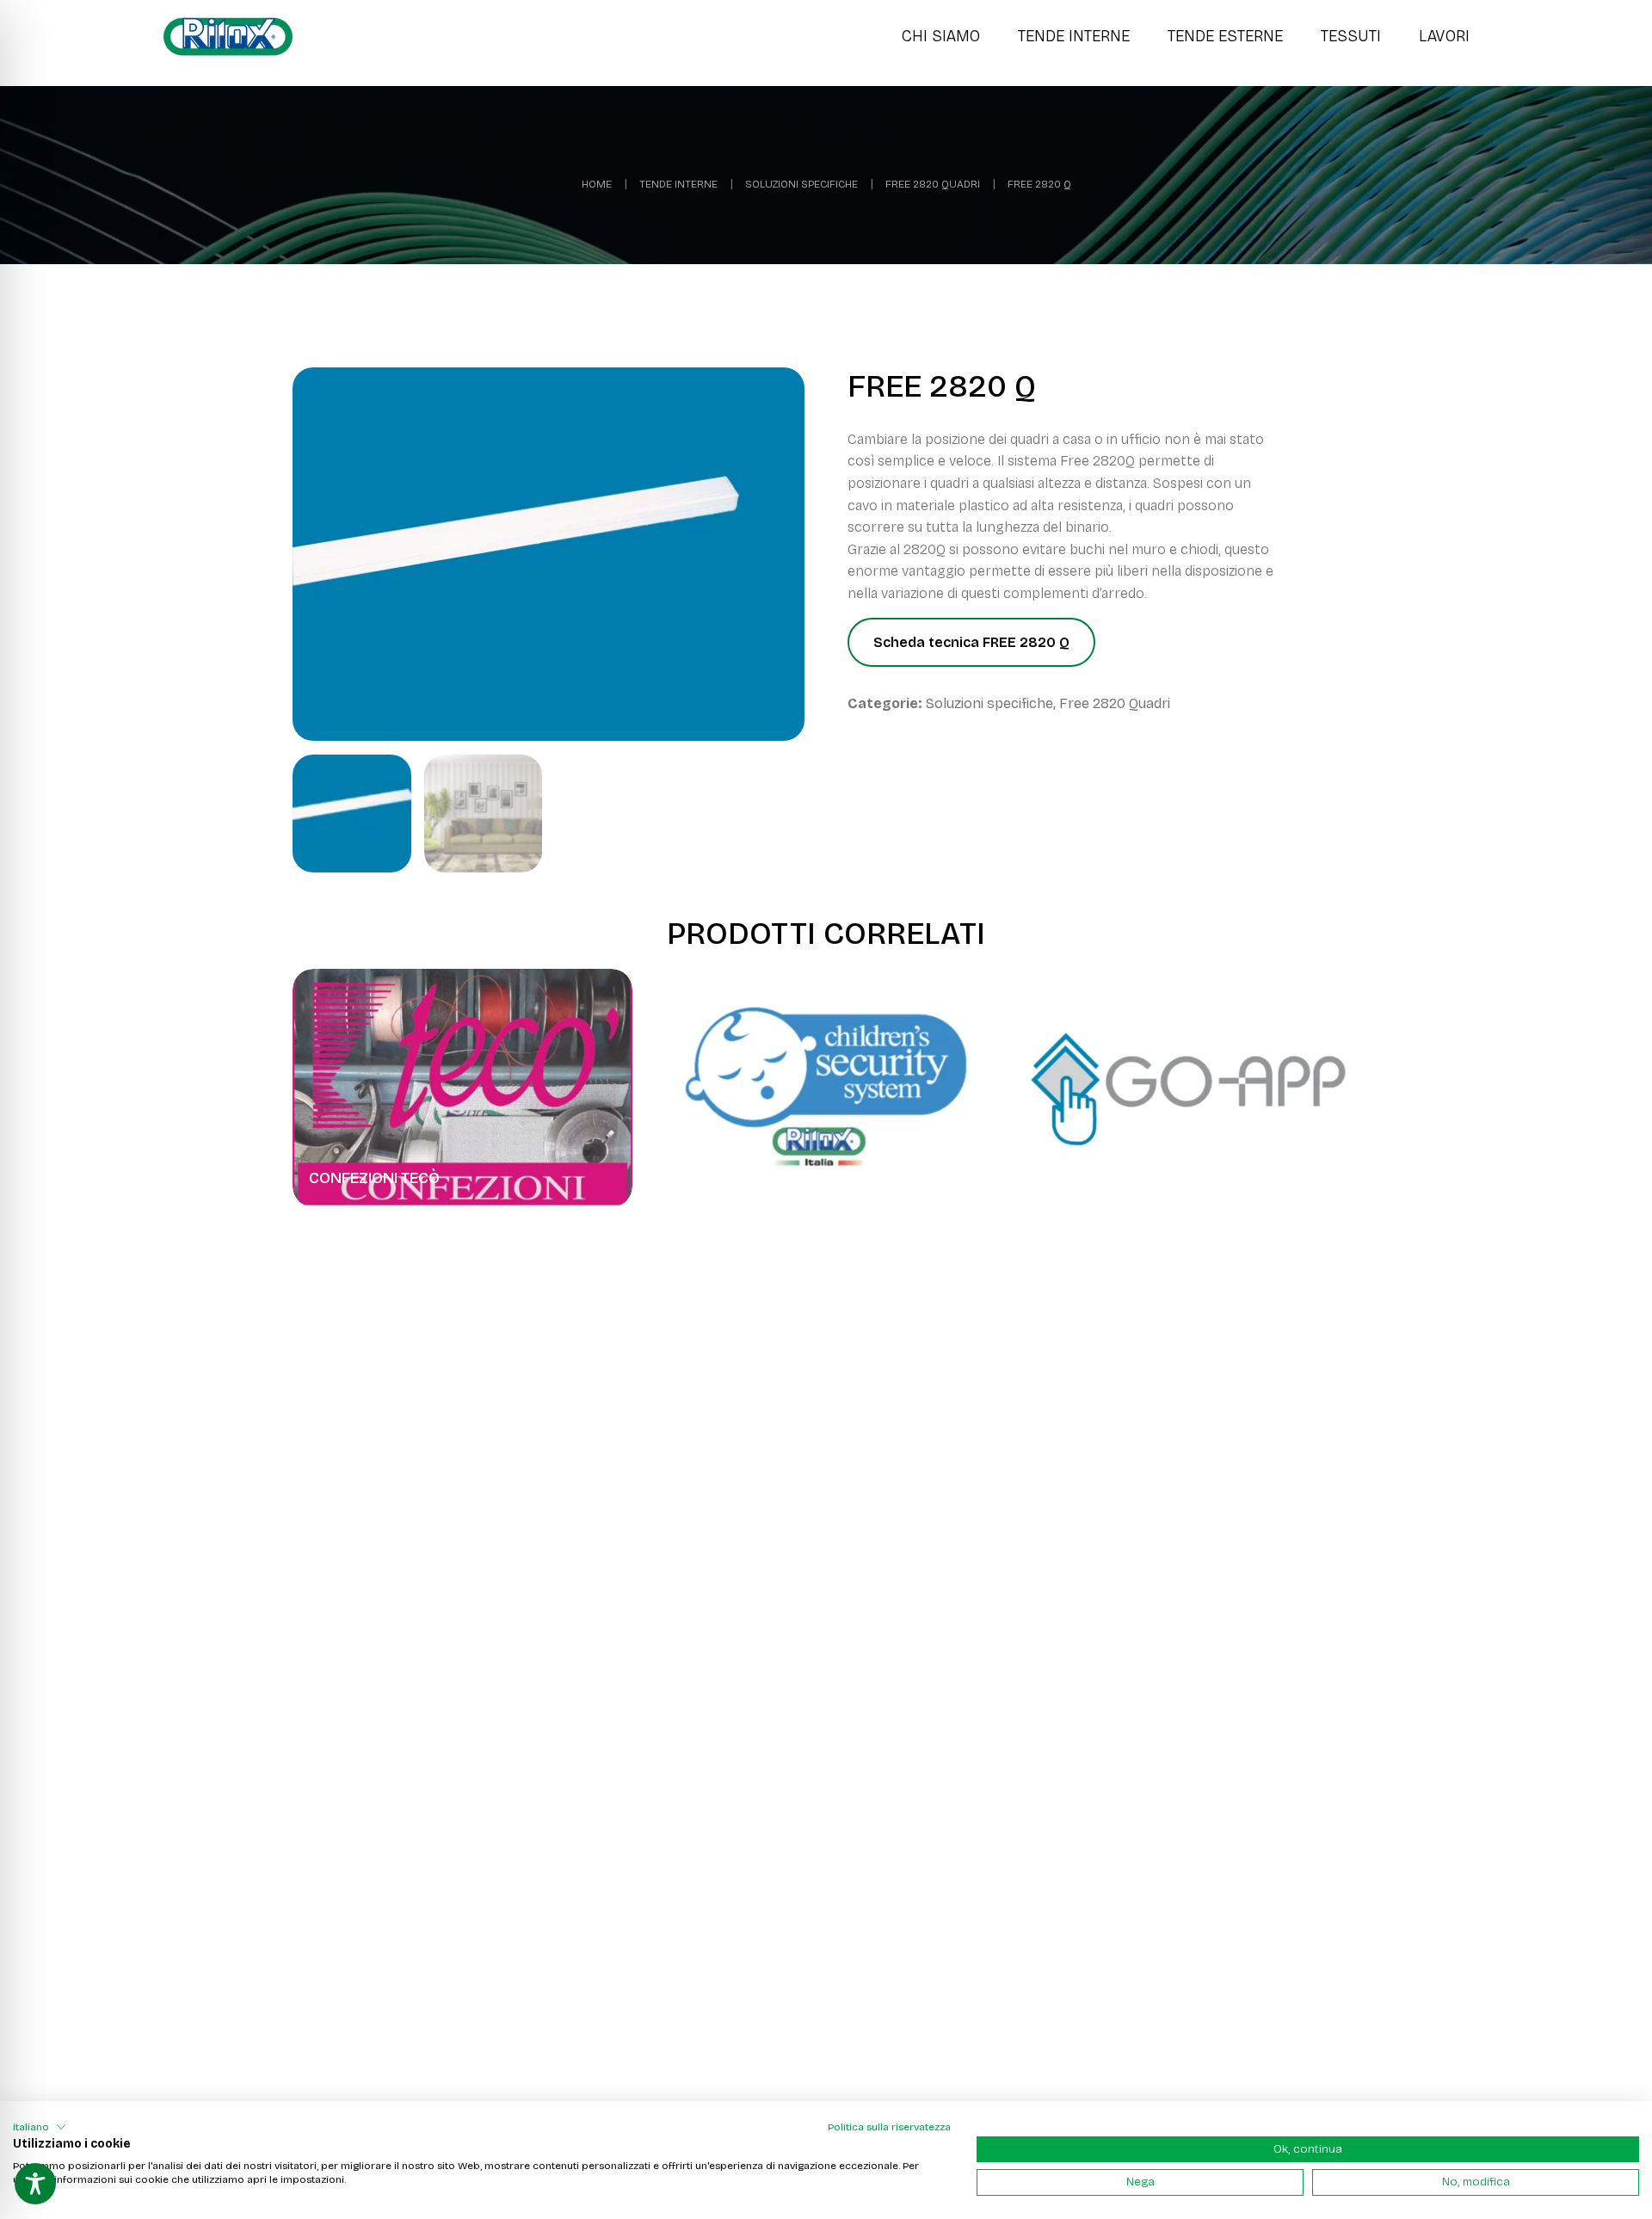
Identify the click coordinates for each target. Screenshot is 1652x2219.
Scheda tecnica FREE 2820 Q (971, 642)
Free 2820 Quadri (933, 184)
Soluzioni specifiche (801, 184)
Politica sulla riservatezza (889, 2127)
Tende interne (678, 184)
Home (597, 184)
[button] (40, 2127)
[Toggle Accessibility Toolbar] (35, 2184)
